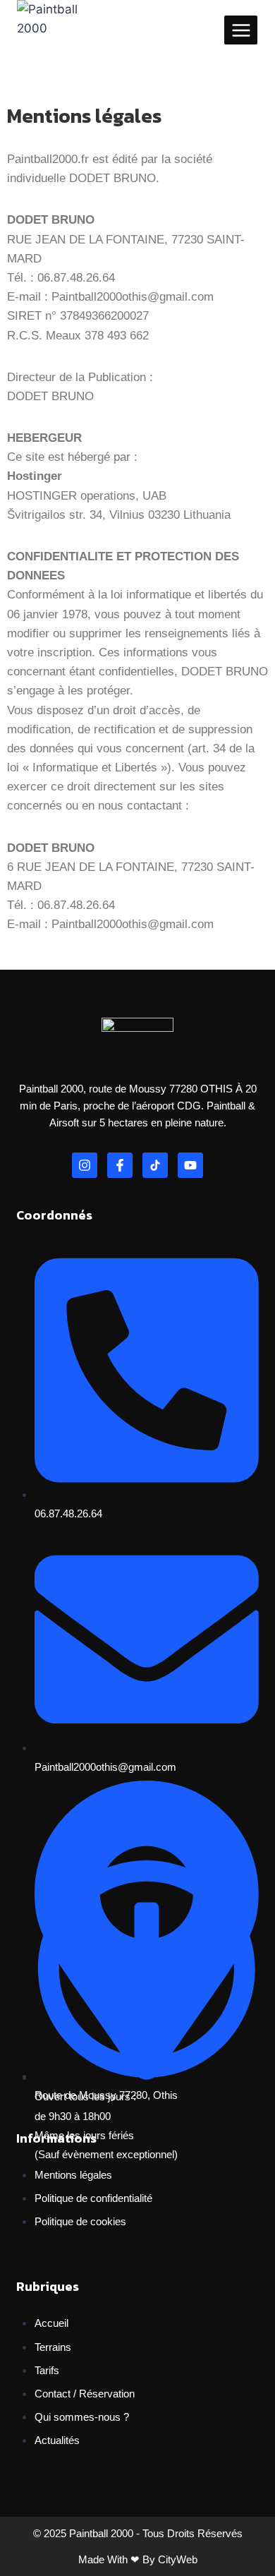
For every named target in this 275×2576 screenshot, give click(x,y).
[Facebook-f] (120, 1165)
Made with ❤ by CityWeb (138, 2559)
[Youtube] (190, 1165)
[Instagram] (85, 1165)
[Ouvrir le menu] (241, 30)
